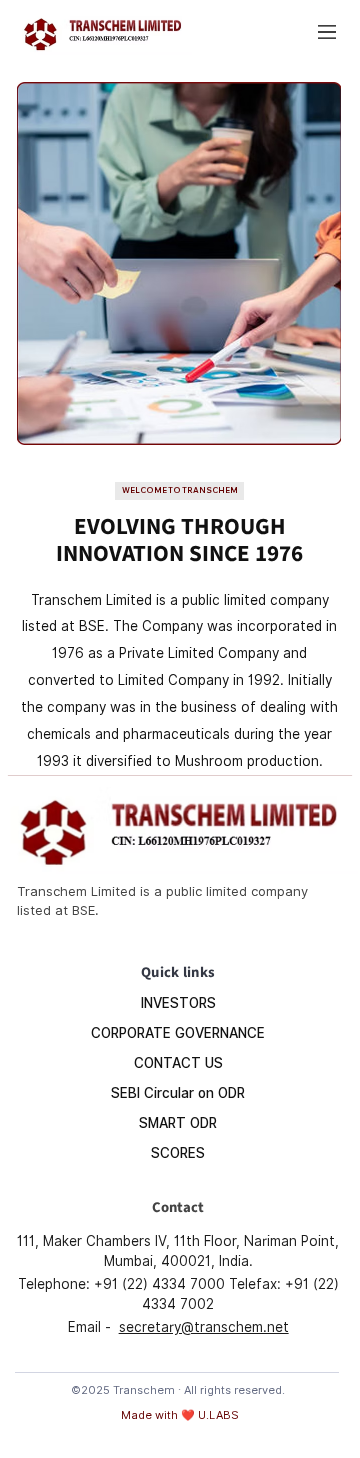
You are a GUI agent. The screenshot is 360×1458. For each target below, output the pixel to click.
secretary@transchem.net (204, 1327)
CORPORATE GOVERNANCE (178, 1033)
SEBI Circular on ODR (178, 1093)
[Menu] (328, 32)
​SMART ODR (178, 1123)
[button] (179, 491)
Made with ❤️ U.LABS (180, 1415)
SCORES (178, 1153)
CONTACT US (178, 1063)
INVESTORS (178, 1003)
